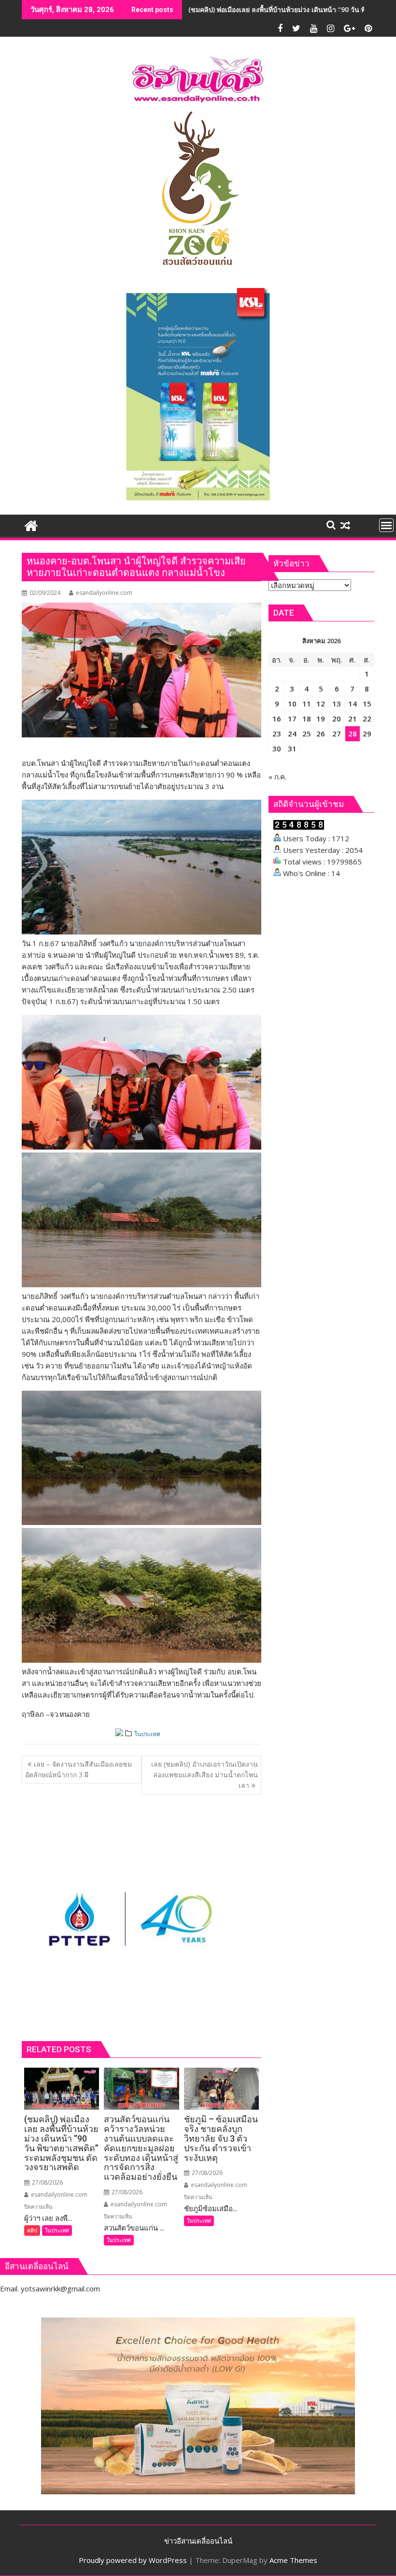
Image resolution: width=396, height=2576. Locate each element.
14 (353, 704)
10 (292, 704)
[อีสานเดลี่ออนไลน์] (31, 525)
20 (337, 719)
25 (307, 734)
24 (292, 734)
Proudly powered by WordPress (133, 2560)
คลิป (32, 2230)
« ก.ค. (277, 777)
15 (367, 704)
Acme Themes (293, 2560)
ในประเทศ (147, 1734)
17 (292, 719)
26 (321, 734)
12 (321, 704)
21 (353, 719)
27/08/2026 (47, 2182)
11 (307, 704)
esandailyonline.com (104, 593)
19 (321, 719)
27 (337, 734)
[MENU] (386, 525)
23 (277, 734)
